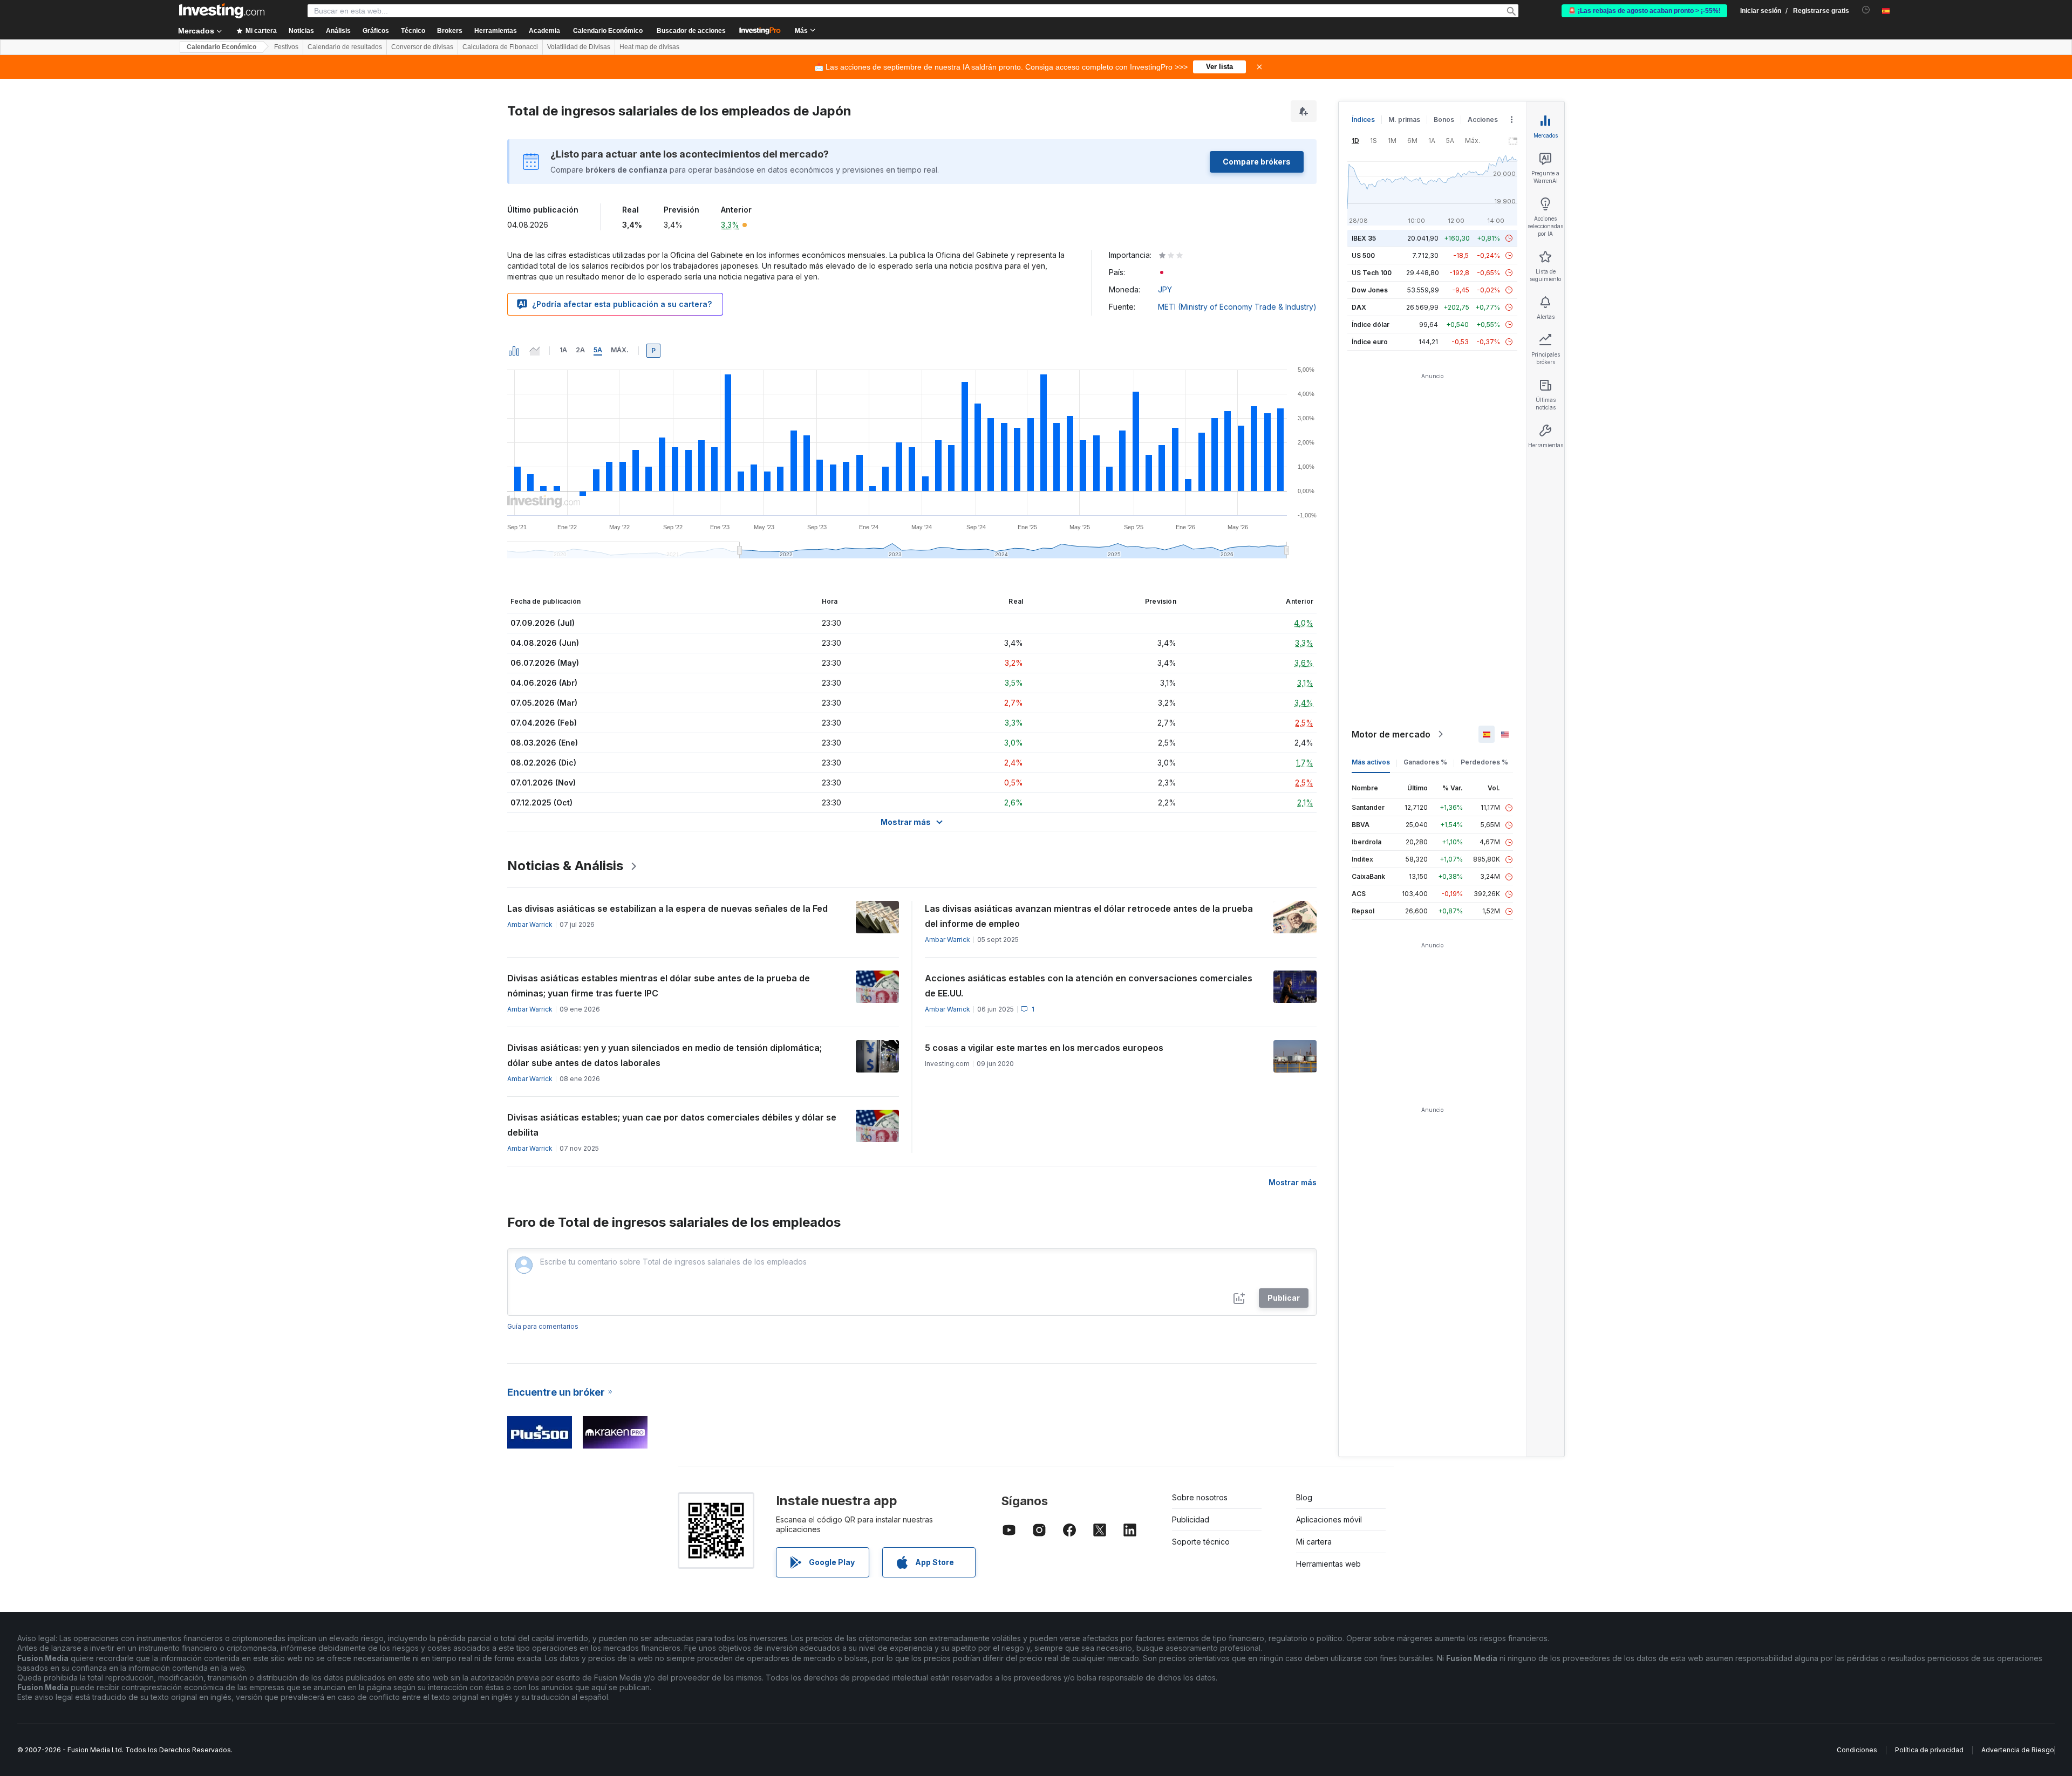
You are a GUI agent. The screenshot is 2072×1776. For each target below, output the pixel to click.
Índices (1363, 119)
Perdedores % (1484, 762)
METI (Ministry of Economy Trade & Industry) (1237, 307)
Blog (1304, 1497)
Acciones (1483, 119)
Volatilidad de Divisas (579, 47)
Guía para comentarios (543, 1326)
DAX (1359, 307)
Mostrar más (1293, 1182)
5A (598, 350)
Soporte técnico (1201, 1542)
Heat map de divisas (649, 47)
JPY (1165, 289)
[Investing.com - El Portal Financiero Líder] (222, 11)
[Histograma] (514, 351)
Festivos (286, 47)
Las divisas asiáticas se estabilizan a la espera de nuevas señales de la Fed (667, 909)
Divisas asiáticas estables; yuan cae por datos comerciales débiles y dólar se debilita (672, 1125)
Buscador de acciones (691, 31)
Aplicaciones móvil (1329, 1519)
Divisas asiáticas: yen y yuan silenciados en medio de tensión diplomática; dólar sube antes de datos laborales (664, 1055)
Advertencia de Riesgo (2018, 1750)
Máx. (620, 350)
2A (580, 350)
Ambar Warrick (530, 924)
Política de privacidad (1929, 1750)
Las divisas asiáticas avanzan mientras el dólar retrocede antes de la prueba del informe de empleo (1089, 916)
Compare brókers (1257, 162)
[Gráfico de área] (535, 351)
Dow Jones (1370, 290)
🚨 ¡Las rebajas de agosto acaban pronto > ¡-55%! (1644, 11)
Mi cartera (1314, 1542)
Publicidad (1191, 1519)
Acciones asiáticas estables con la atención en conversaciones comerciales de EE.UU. (1089, 986)
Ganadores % (1425, 762)
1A (563, 350)
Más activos (1371, 762)
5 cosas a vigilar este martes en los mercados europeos (1044, 1048)
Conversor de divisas (422, 47)
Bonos (1444, 119)
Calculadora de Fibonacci (500, 47)
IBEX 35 (1364, 238)
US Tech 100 (1372, 273)
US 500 (1363, 255)
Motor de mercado (1391, 734)
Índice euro (1370, 342)
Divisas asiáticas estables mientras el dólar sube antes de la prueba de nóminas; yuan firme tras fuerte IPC (659, 986)
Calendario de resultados (345, 47)
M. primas (1404, 119)
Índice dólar (1371, 325)
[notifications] (1866, 10)
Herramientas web (1328, 1564)
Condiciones (1857, 1750)
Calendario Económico (608, 31)
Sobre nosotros (1200, 1497)
